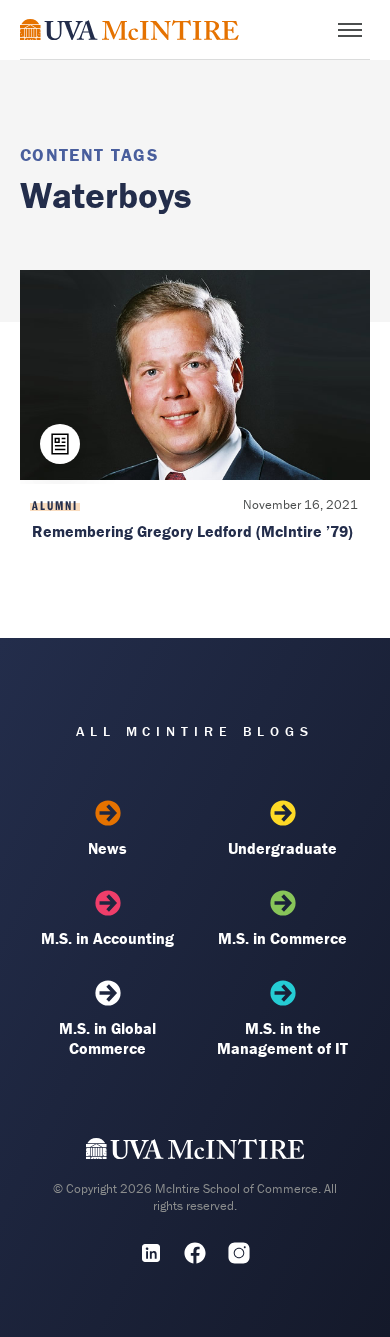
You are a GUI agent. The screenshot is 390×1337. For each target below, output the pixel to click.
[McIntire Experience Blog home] (129, 29)
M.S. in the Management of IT (282, 1038)
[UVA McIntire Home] (195, 1153)
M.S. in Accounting (107, 938)
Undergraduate (282, 848)
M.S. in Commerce (282, 938)
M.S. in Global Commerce (107, 1038)
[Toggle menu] (350, 30)
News (107, 848)
